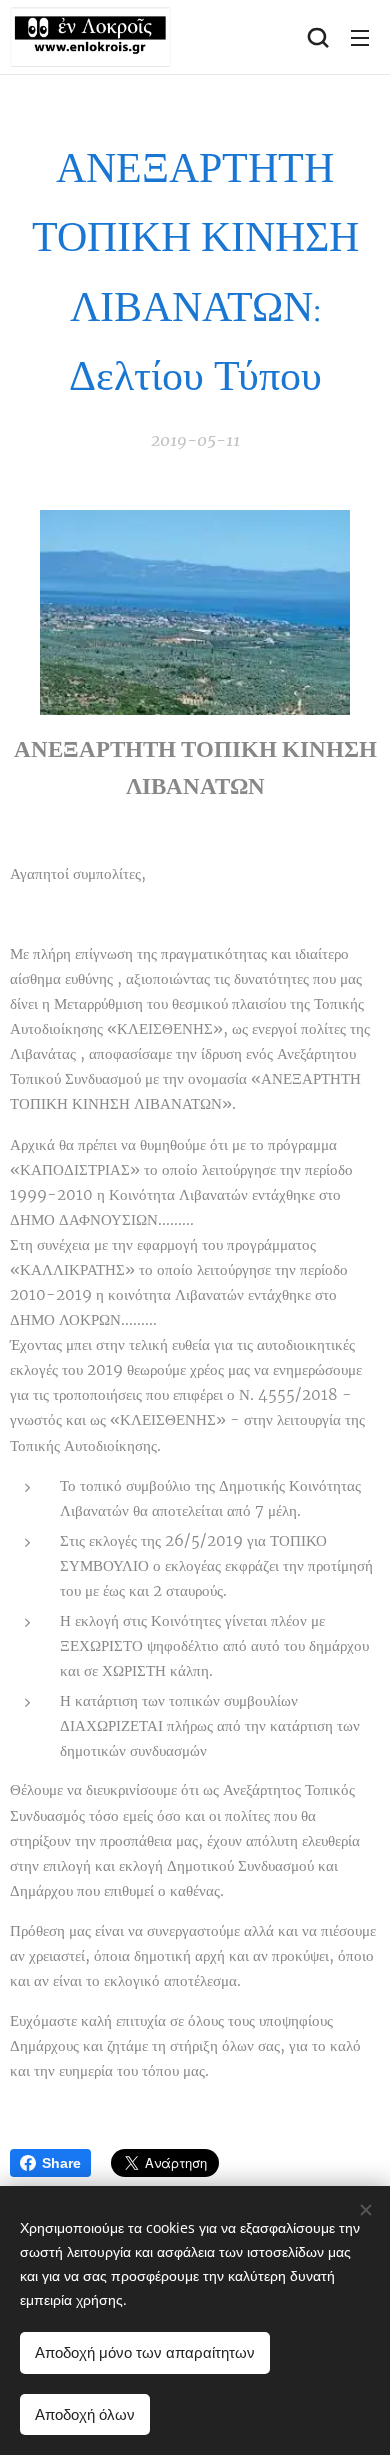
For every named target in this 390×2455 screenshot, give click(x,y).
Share (61, 2163)
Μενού (360, 37)
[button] (318, 37)
